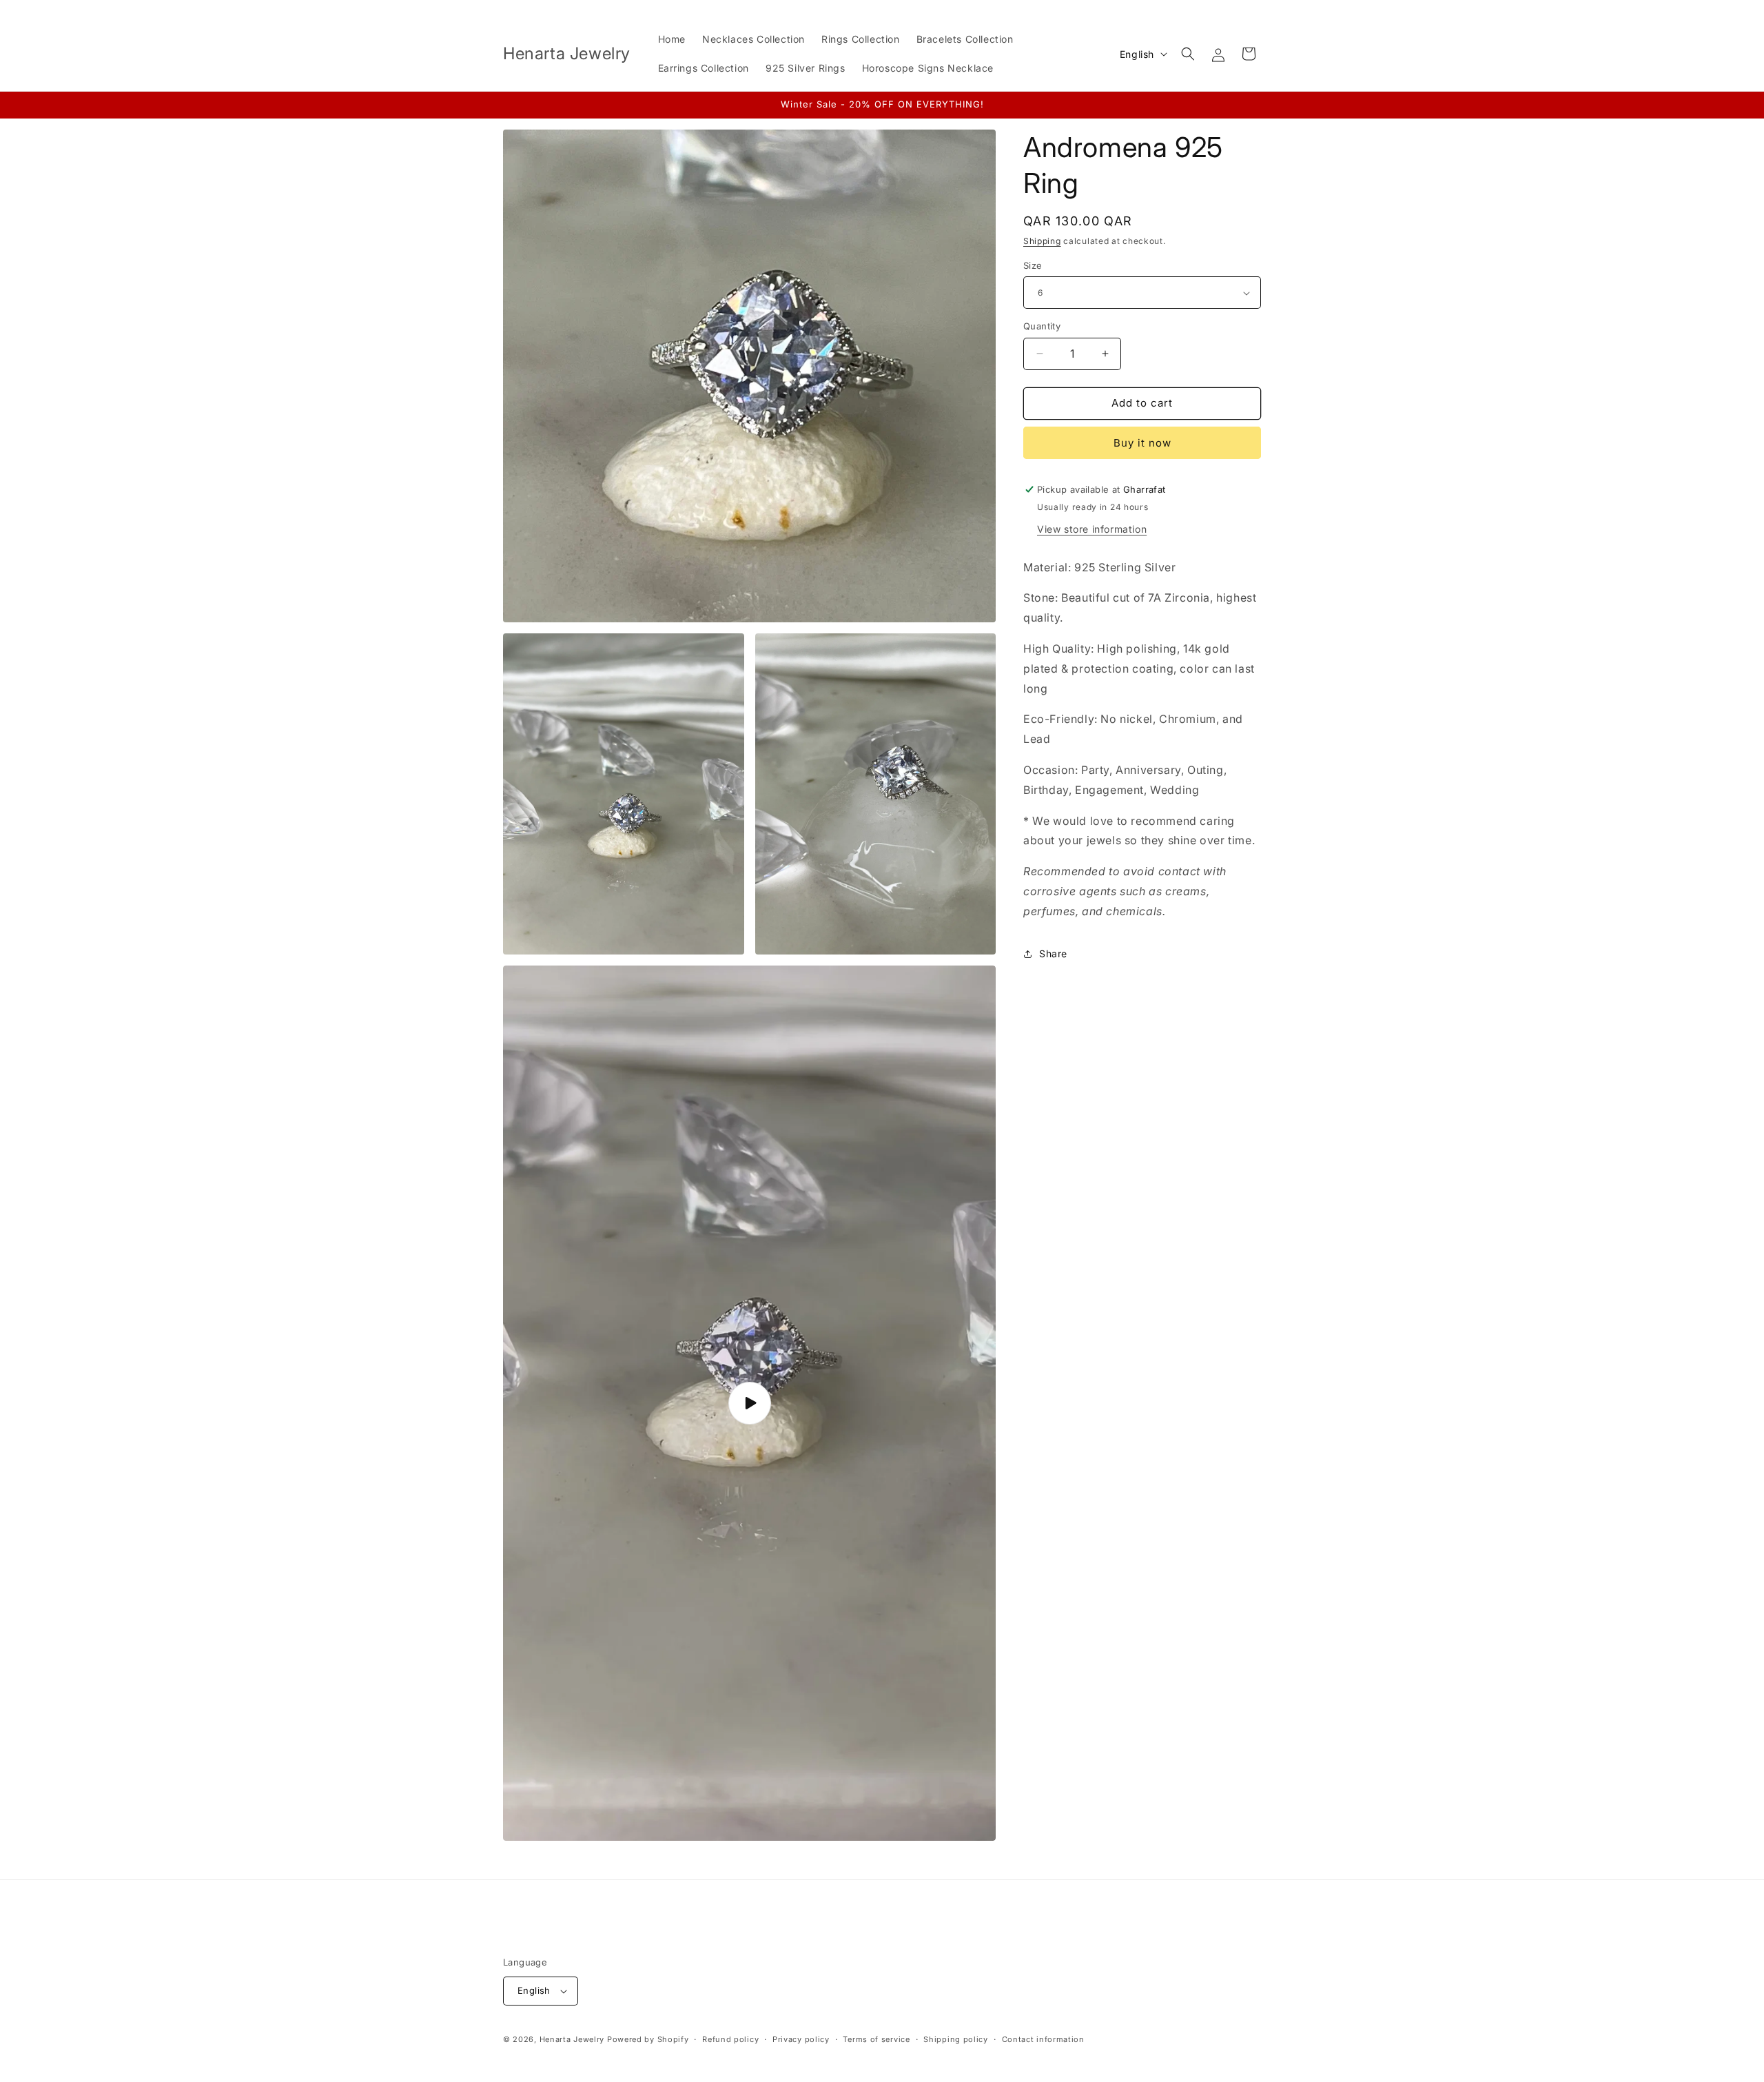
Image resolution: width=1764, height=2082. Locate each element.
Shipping (1042, 241)
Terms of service (876, 2039)
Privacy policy (801, 2039)
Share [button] (1053, 953)
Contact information (1043, 2039)
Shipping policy (956, 2039)
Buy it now (1142, 443)
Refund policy (730, 2039)
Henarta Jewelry (572, 2039)
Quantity (1042, 326)
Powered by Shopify (648, 2039)
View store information (1092, 529)
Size (1033, 265)
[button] (1188, 54)
